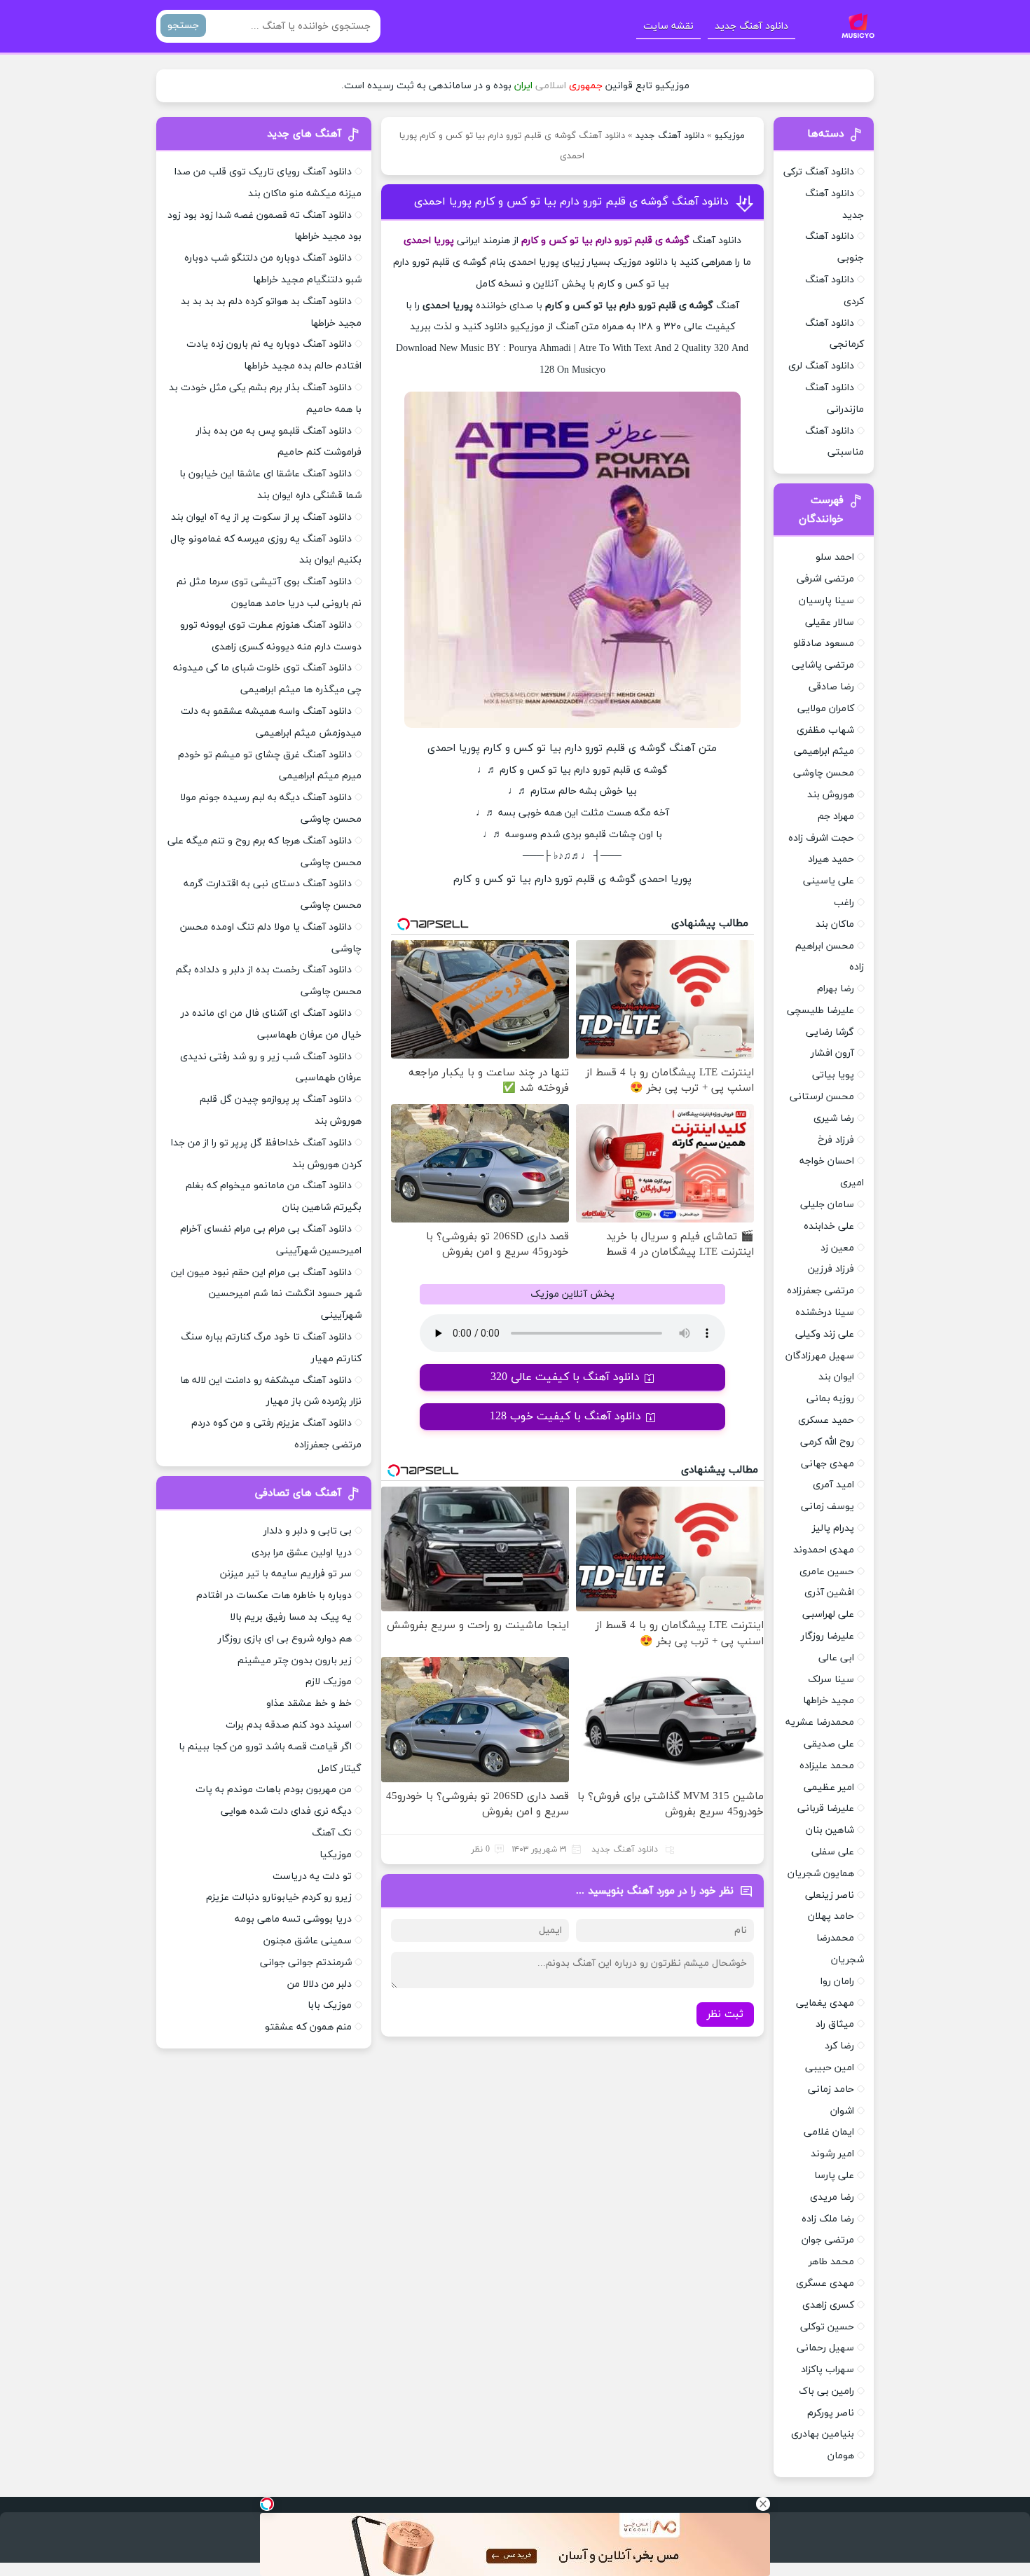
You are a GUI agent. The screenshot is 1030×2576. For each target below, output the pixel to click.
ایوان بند (836, 1377)
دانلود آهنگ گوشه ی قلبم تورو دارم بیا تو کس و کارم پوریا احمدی (571, 202)
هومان (841, 2456)
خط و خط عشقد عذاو (309, 1703)
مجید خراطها (829, 1701)
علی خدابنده (829, 1226)
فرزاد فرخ (836, 1140)
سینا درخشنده (825, 1313)
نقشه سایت (668, 26)
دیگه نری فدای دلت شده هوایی (286, 1811)
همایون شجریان (821, 1874)
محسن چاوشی (824, 773)
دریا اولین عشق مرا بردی (302, 1553)
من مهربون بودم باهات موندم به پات (274, 1790)
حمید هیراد (831, 859)
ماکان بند (835, 924)
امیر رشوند (832, 2154)
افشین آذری (829, 1593)
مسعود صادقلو (824, 643)
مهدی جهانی (828, 1464)
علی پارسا (834, 2176)
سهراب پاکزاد (828, 2370)
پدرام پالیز (833, 1528)
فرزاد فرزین (831, 1269)
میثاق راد (835, 2024)
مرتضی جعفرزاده (820, 1291)
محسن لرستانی (822, 1097)
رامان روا (837, 1982)
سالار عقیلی (830, 622)
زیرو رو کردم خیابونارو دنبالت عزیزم (279, 1897)
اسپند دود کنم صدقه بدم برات (289, 1725)
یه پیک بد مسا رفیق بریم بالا (291, 1617)
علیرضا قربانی (826, 1809)
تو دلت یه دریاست (312, 1876)
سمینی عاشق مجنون (308, 1941)
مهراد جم (836, 817)
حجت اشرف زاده (821, 838)
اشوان (842, 2111)
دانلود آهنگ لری (821, 366)
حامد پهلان (831, 1916)
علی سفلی (833, 1852)
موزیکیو (730, 136)
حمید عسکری (826, 1420)
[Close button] (763, 2504)
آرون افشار (832, 1053)
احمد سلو (835, 557)
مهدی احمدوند (824, 1550)
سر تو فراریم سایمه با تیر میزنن (286, 1574)
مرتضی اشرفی (825, 579)
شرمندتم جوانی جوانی (306, 1963)
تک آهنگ (332, 1833)
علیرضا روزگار (828, 1636)
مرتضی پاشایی (823, 665)
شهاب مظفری (825, 730)
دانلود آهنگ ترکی (819, 172)
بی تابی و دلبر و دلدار (308, 1531)
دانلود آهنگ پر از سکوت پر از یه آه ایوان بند (261, 517)
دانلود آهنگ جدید (751, 26)
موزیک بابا (330, 2005)
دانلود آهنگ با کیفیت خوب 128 (565, 1417)
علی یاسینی (829, 881)
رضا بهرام (836, 989)
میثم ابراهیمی (824, 751)
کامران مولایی (826, 709)
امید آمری (833, 1485)
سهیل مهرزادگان (820, 1356)
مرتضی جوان (828, 2240)
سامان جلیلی (827, 1205)
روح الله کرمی (827, 1442)
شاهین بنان (830, 1830)
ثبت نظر (725, 2014)
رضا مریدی (832, 2197)
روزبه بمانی (830, 1399)
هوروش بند (831, 795)
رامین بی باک (826, 2391)
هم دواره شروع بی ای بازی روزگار (285, 1639)
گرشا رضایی (830, 1032)
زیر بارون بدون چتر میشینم (295, 1661)
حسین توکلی (827, 2327)
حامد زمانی (831, 2089)
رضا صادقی (831, 687)
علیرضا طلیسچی (820, 1011)
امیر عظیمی (829, 1788)
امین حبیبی (830, 2068)
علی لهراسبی (828, 1614)
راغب (844, 903)
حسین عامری (827, 1572)
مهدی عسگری (825, 2284)
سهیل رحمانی (825, 2348)
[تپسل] (267, 2504)
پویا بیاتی (833, 1075)
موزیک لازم (329, 1682)
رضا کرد (839, 2046)
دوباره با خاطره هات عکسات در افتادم (274, 1596)
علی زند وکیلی (825, 1334)
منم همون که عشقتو (308, 2027)
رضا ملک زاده (828, 2219)
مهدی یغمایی (825, 2003)
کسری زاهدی (828, 2305)
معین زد (837, 1248)
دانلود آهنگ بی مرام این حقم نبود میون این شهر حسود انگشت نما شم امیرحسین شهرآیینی (266, 1294)
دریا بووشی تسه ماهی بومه (293, 1919)
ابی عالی (836, 1658)
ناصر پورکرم (831, 2413)
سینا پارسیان (826, 601)
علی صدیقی (829, 1744)
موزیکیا (336, 1855)
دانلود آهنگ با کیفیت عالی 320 (565, 1377)
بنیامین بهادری (823, 2434)
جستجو (183, 26)
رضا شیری (834, 1118)
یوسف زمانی (828, 1507)
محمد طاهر (831, 2262)
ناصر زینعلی (830, 1895)
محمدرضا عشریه (820, 1722)
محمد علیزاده (827, 1766)
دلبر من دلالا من (320, 1984)
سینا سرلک (831, 1680)
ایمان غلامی (829, 2132)
